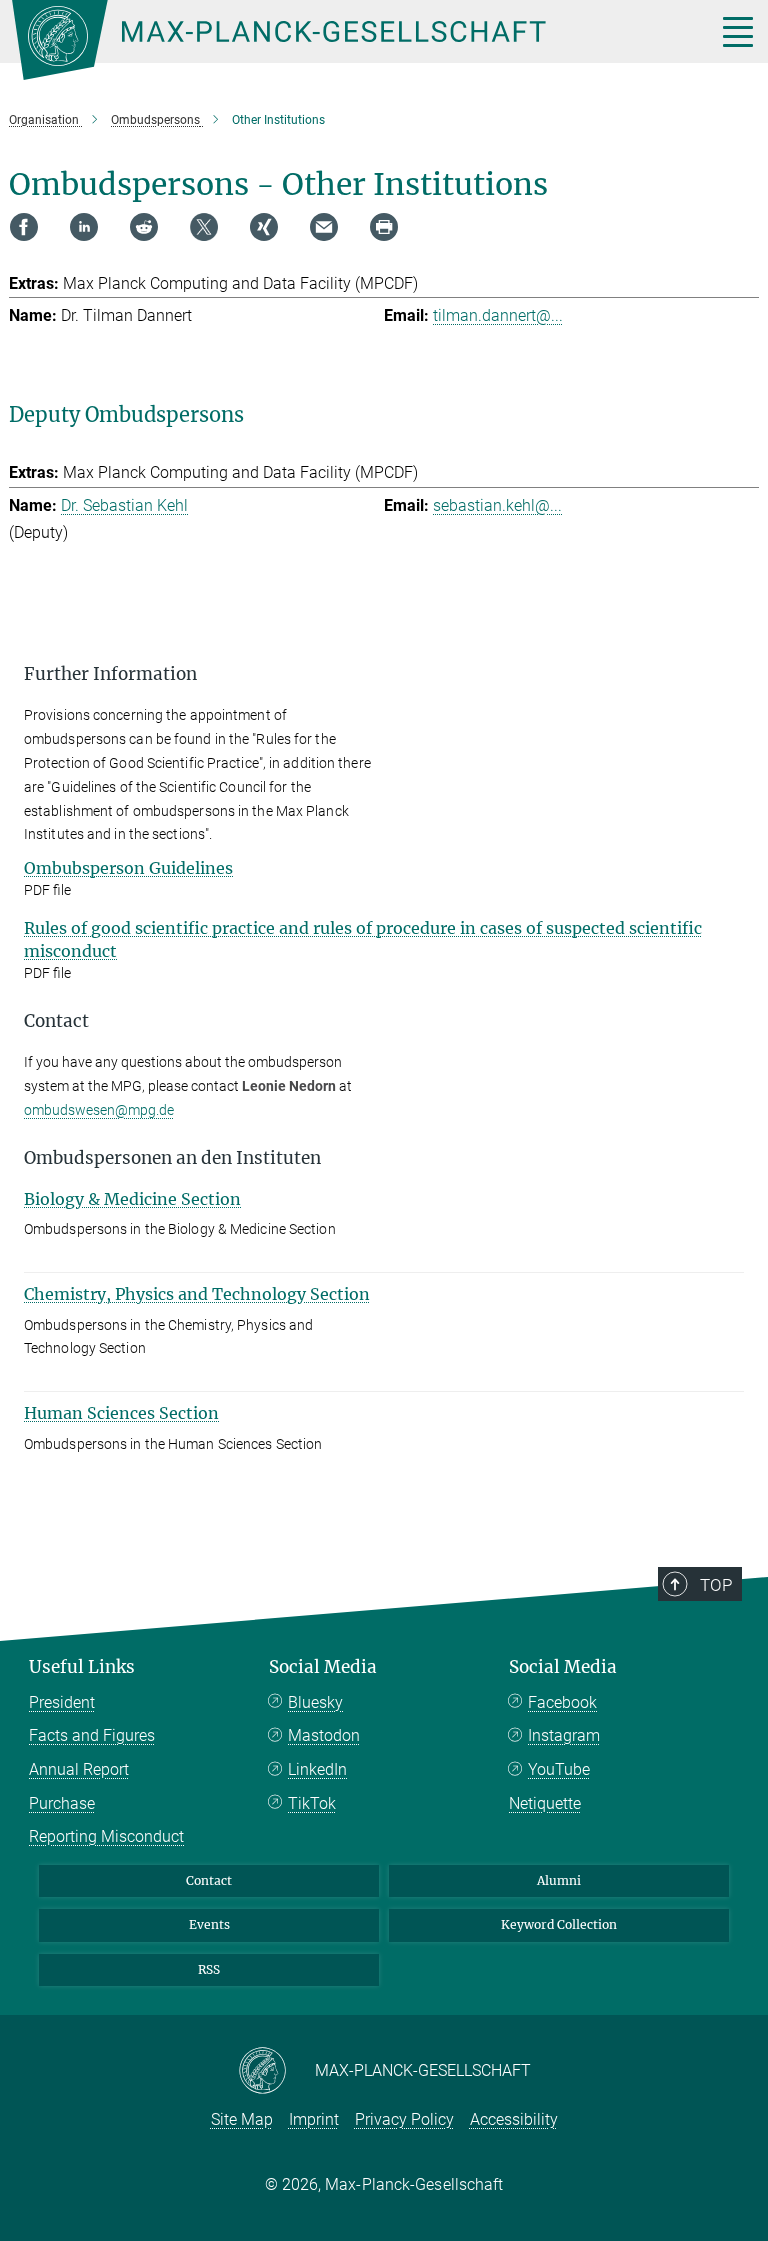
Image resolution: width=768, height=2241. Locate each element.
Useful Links (82, 1667)
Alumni (559, 1880)
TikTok (312, 1803)
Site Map (242, 2119)
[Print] (384, 227)
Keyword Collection (559, 1924)
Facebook (562, 1702)
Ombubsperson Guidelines (128, 868)
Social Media (323, 1667)
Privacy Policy (404, 2119)
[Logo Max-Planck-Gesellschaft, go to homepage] (339, 40)
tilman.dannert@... (498, 315)
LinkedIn (317, 1769)
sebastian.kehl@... (497, 505)
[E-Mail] (324, 227)
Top (716, 1585)
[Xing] (264, 227)
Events (209, 1924)
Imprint (314, 2119)
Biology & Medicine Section (132, 1199)
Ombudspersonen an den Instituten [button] (172, 1158)
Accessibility (514, 2119)
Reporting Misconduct (106, 1836)
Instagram (564, 1735)
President (62, 1702)
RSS (209, 1969)
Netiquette (545, 1803)
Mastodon (324, 1735)
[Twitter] (204, 227)
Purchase (62, 1803)
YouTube (559, 1769)
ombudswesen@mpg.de (99, 1110)
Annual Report (79, 1769)
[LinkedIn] (84, 227)
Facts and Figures (92, 1735)
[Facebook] (24, 227)
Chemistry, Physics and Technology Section (197, 1294)
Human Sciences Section (121, 1413)
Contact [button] (56, 1021)
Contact (209, 1880)
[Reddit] (144, 227)
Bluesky (315, 1702)
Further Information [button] (110, 674)
